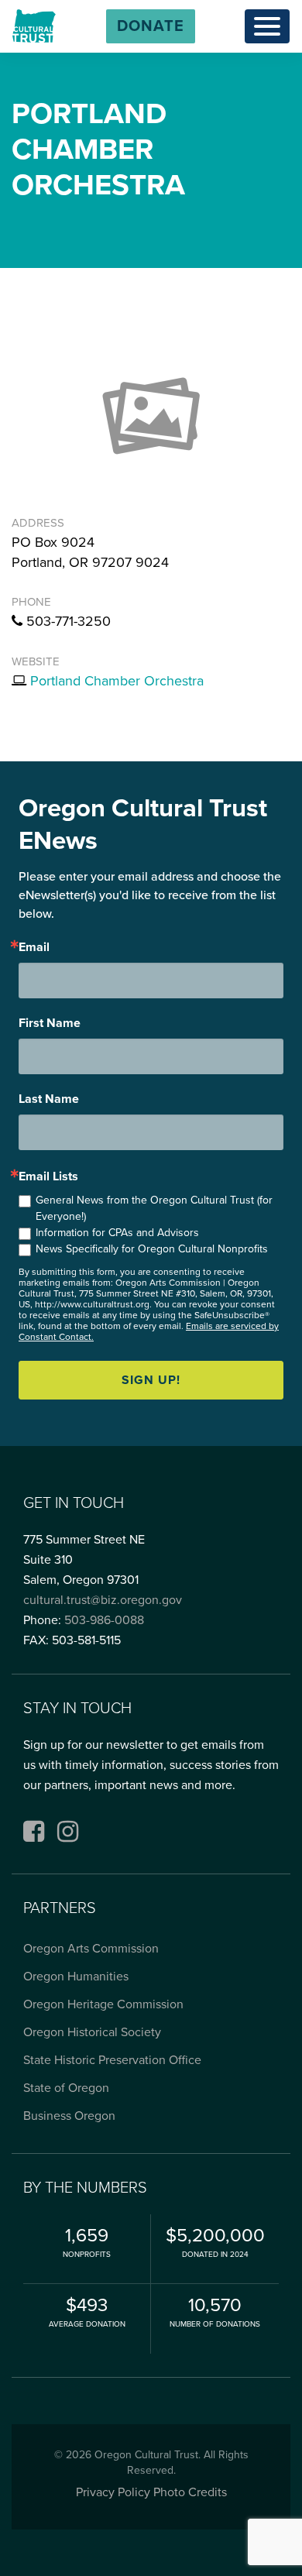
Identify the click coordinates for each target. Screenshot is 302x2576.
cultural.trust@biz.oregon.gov (103, 1600)
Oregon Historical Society (92, 2032)
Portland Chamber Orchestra (117, 681)
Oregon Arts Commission (91, 1949)
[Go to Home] (34, 26)
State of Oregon (66, 2088)
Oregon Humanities (76, 1977)
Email (34, 947)
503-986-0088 (104, 1620)
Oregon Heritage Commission (103, 2004)
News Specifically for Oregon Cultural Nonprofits (152, 1249)
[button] (151, 26)
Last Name (49, 1099)
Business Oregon (69, 2116)
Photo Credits (190, 2492)
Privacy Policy (113, 2492)
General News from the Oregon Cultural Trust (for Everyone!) (154, 1208)
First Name (50, 1023)
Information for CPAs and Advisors (117, 1233)
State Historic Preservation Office (112, 2060)
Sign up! (151, 1380)
